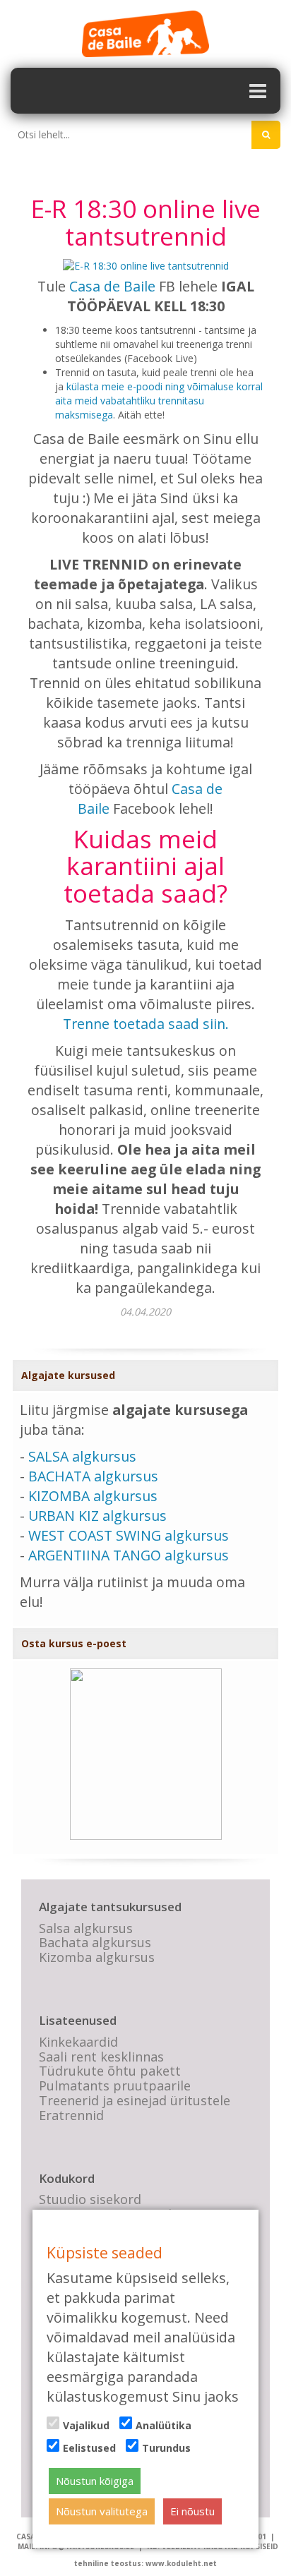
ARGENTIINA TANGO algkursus (129, 1555)
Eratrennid (71, 2115)
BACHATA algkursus (93, 1476)
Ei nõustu (192, 2511)
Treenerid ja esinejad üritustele (135, 2100)
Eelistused (89, 2448)
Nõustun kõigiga (95, 2481)
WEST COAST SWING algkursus (129, 1535)
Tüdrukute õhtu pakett (110, 2071)
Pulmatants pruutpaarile (115, 2086)
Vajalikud (86, 2425)
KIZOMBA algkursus (93, 1496)
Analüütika (164, 2425)
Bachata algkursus (95, 1942)
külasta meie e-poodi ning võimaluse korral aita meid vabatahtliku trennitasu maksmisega (159, 401)
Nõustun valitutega (102, 2511)
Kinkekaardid (78, 2042)
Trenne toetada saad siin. (146, 1024)
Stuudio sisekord (90, 2199)
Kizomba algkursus (97, 1957)
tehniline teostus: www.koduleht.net (145, 2563)
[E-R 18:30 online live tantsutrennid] (146, 265)
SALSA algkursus (82, 1456)
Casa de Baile (112, 286)
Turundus (166, 2448)
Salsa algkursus (86, 1928)
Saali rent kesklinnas (101, 2057)
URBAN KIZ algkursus (97, 1516)
